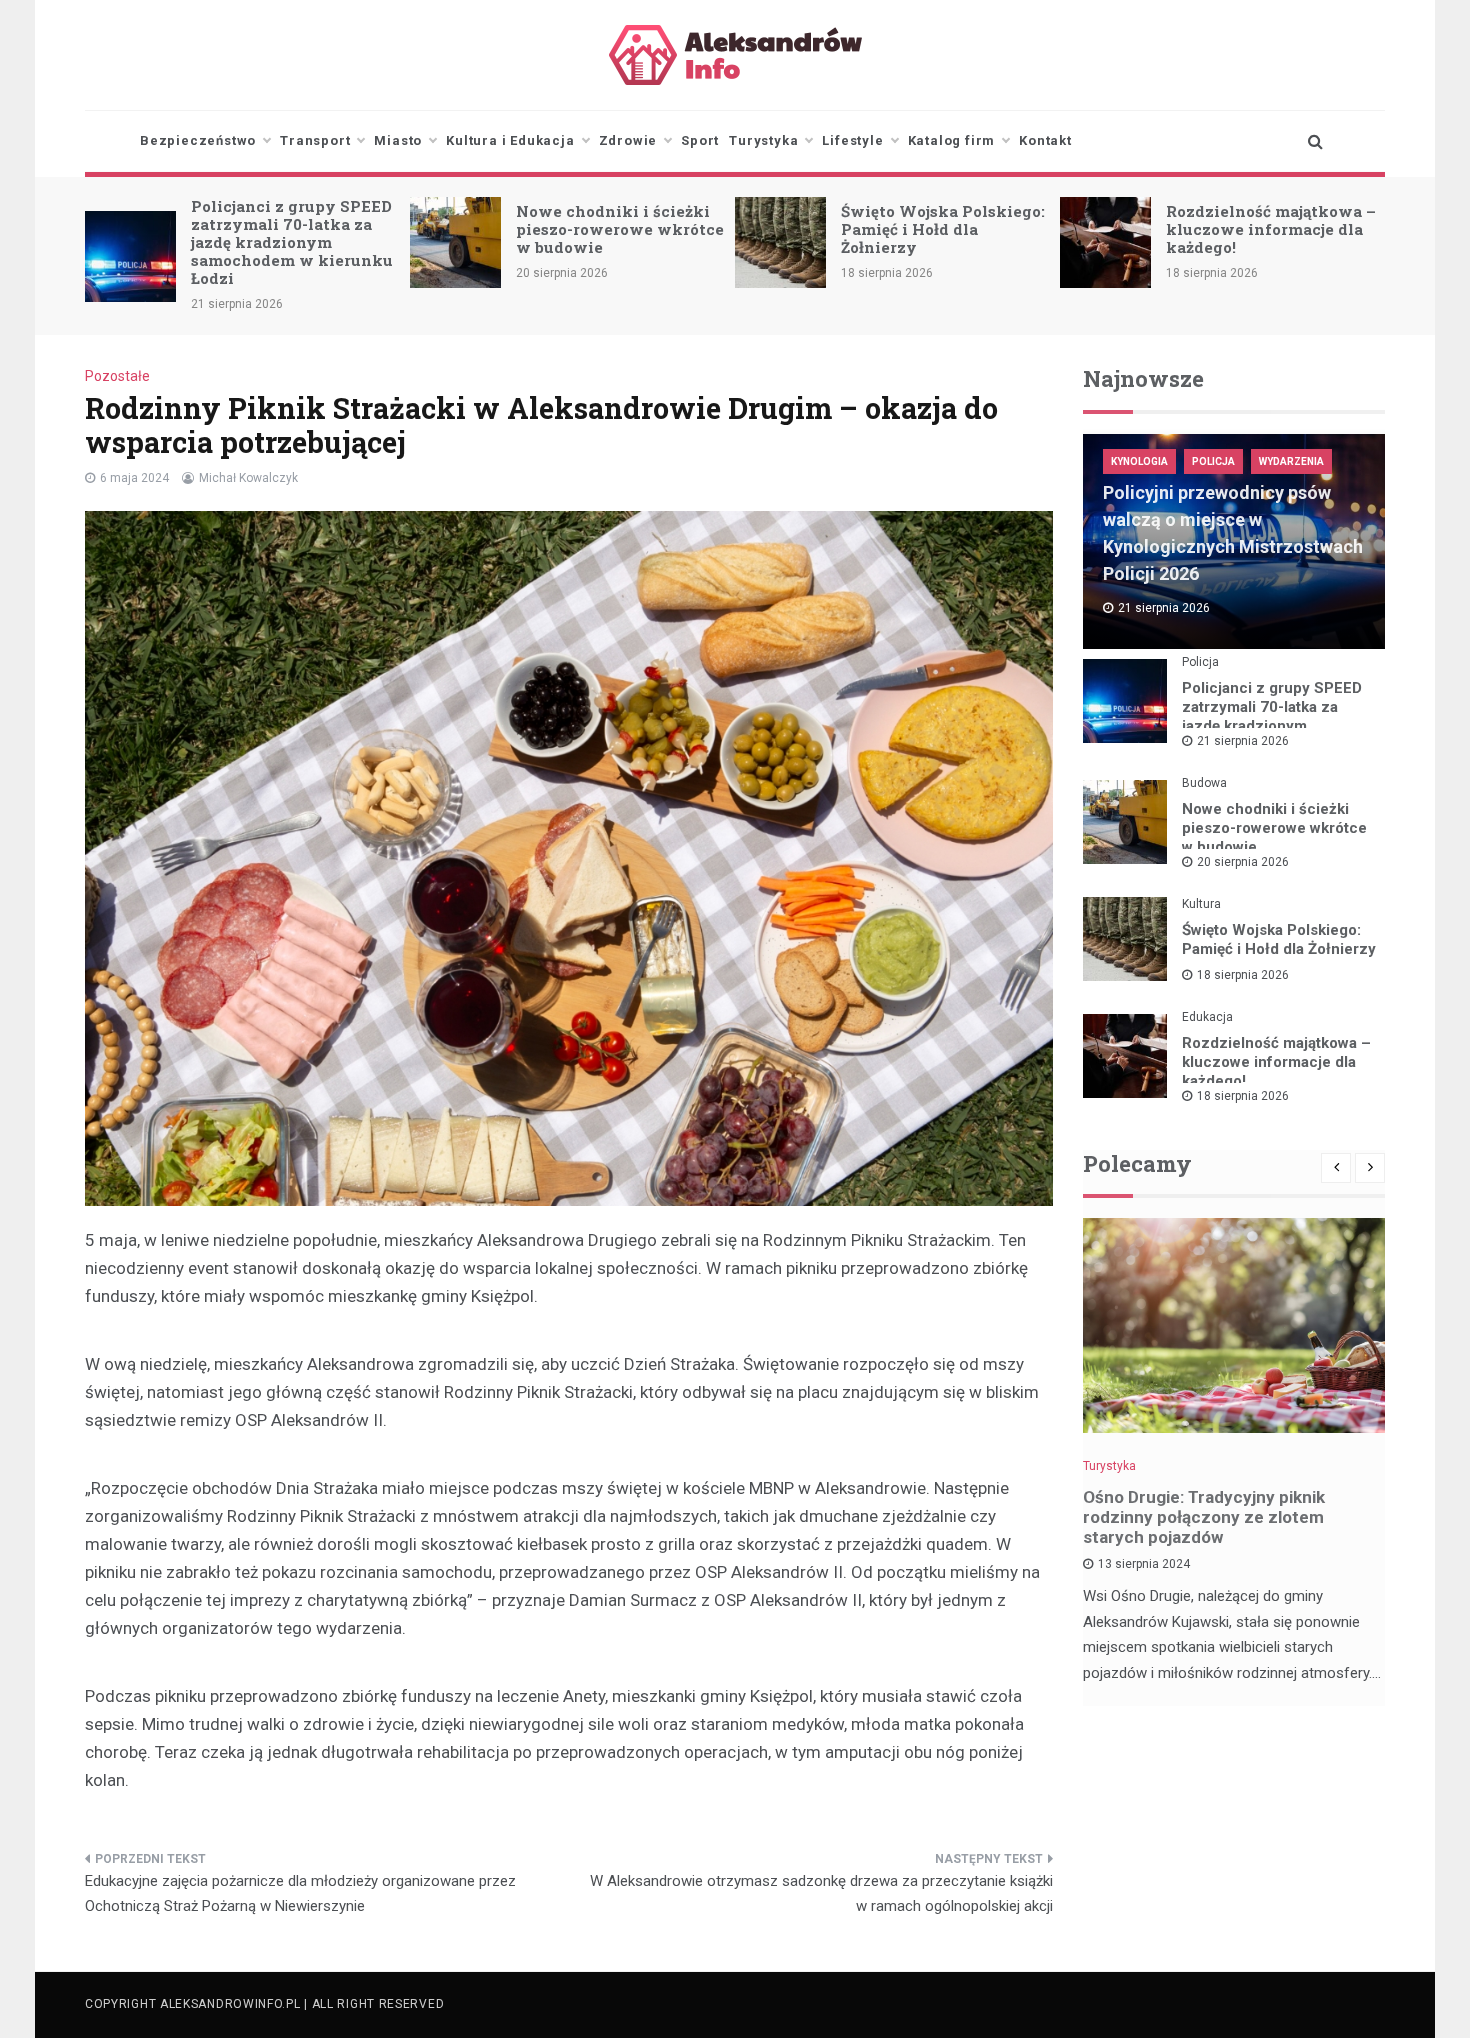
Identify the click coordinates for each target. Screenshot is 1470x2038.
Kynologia (1139, 461)
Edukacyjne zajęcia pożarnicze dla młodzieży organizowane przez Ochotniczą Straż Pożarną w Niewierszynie (300, 1894)
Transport (315, 140)
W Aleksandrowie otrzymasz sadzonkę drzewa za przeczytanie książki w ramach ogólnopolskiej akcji (821, 1894)
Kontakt (1045, 140)
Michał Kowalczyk (248, 478)
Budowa (1204, 783)
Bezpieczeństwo (198, 140)
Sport (700, 140)
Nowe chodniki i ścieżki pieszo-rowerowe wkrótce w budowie (620, 229)
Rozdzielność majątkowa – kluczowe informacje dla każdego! (1271, 229)
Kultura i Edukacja (510, 140)
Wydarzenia (1291, 461)
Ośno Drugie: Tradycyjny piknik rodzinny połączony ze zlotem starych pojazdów (1204, 1517)
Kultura (1201, 904)
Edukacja (1207, 1017)
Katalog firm (952, 140)
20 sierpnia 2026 (1243, 862)
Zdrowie (628, 140)
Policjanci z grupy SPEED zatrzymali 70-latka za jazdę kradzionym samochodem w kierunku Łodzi (292, 242)
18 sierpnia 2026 (1243, 975)
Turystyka (763, 140)
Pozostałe (117, 376)
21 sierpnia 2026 (1243, 741)
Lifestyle (852, 140)
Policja (1213, 461)
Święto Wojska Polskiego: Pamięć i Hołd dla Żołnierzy (943, 229)
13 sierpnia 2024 (1144, 1564)
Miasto (398, 140)
